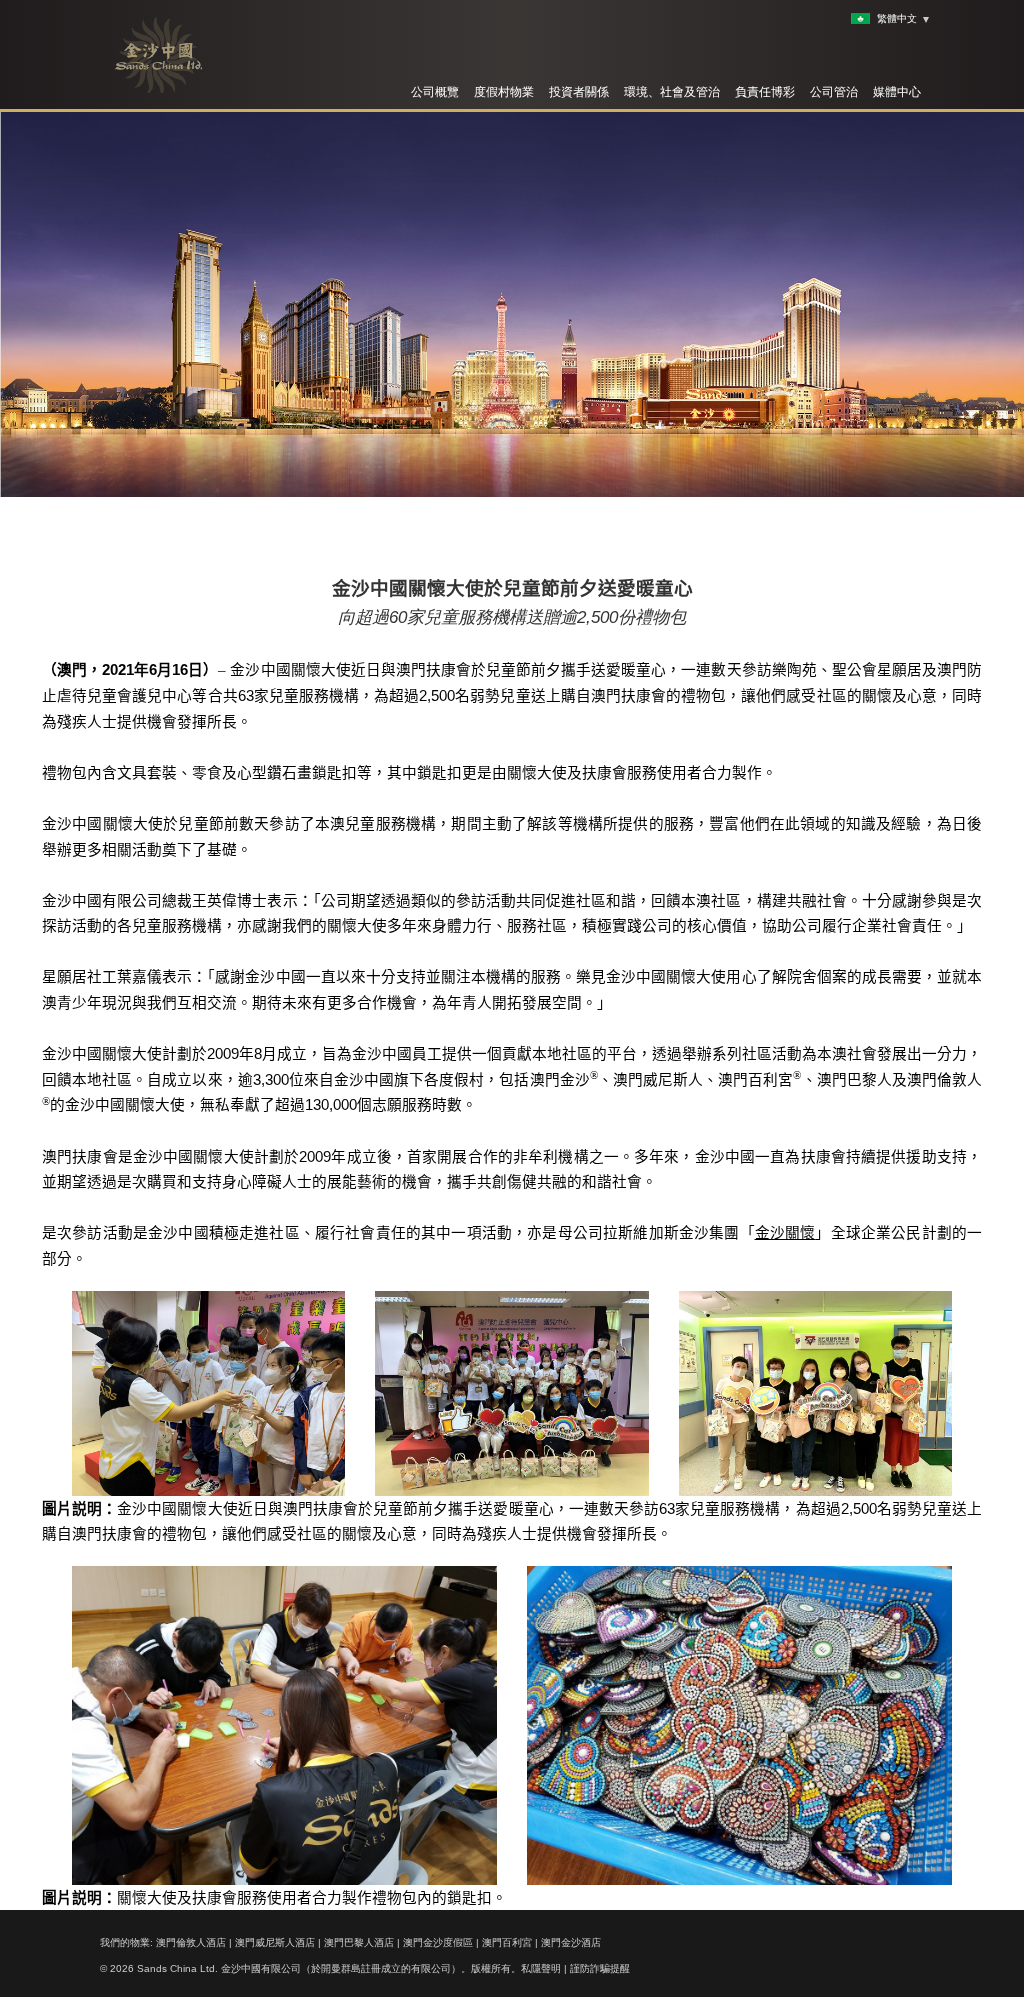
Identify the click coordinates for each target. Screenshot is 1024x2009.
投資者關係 (579, 92)
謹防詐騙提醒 (600, 1968)
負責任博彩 (765, 92)
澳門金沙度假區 (438, 1942)
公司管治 (834, 92)
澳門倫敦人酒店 (191, 1942)
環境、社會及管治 (672, 92)
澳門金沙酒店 (571, 1942)
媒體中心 (897, 92)
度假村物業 (504, 92)
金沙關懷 (785, 1233)
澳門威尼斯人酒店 (275, 1942)
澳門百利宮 (507, 1942)
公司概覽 (435, 92)
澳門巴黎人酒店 (359, 1942)
